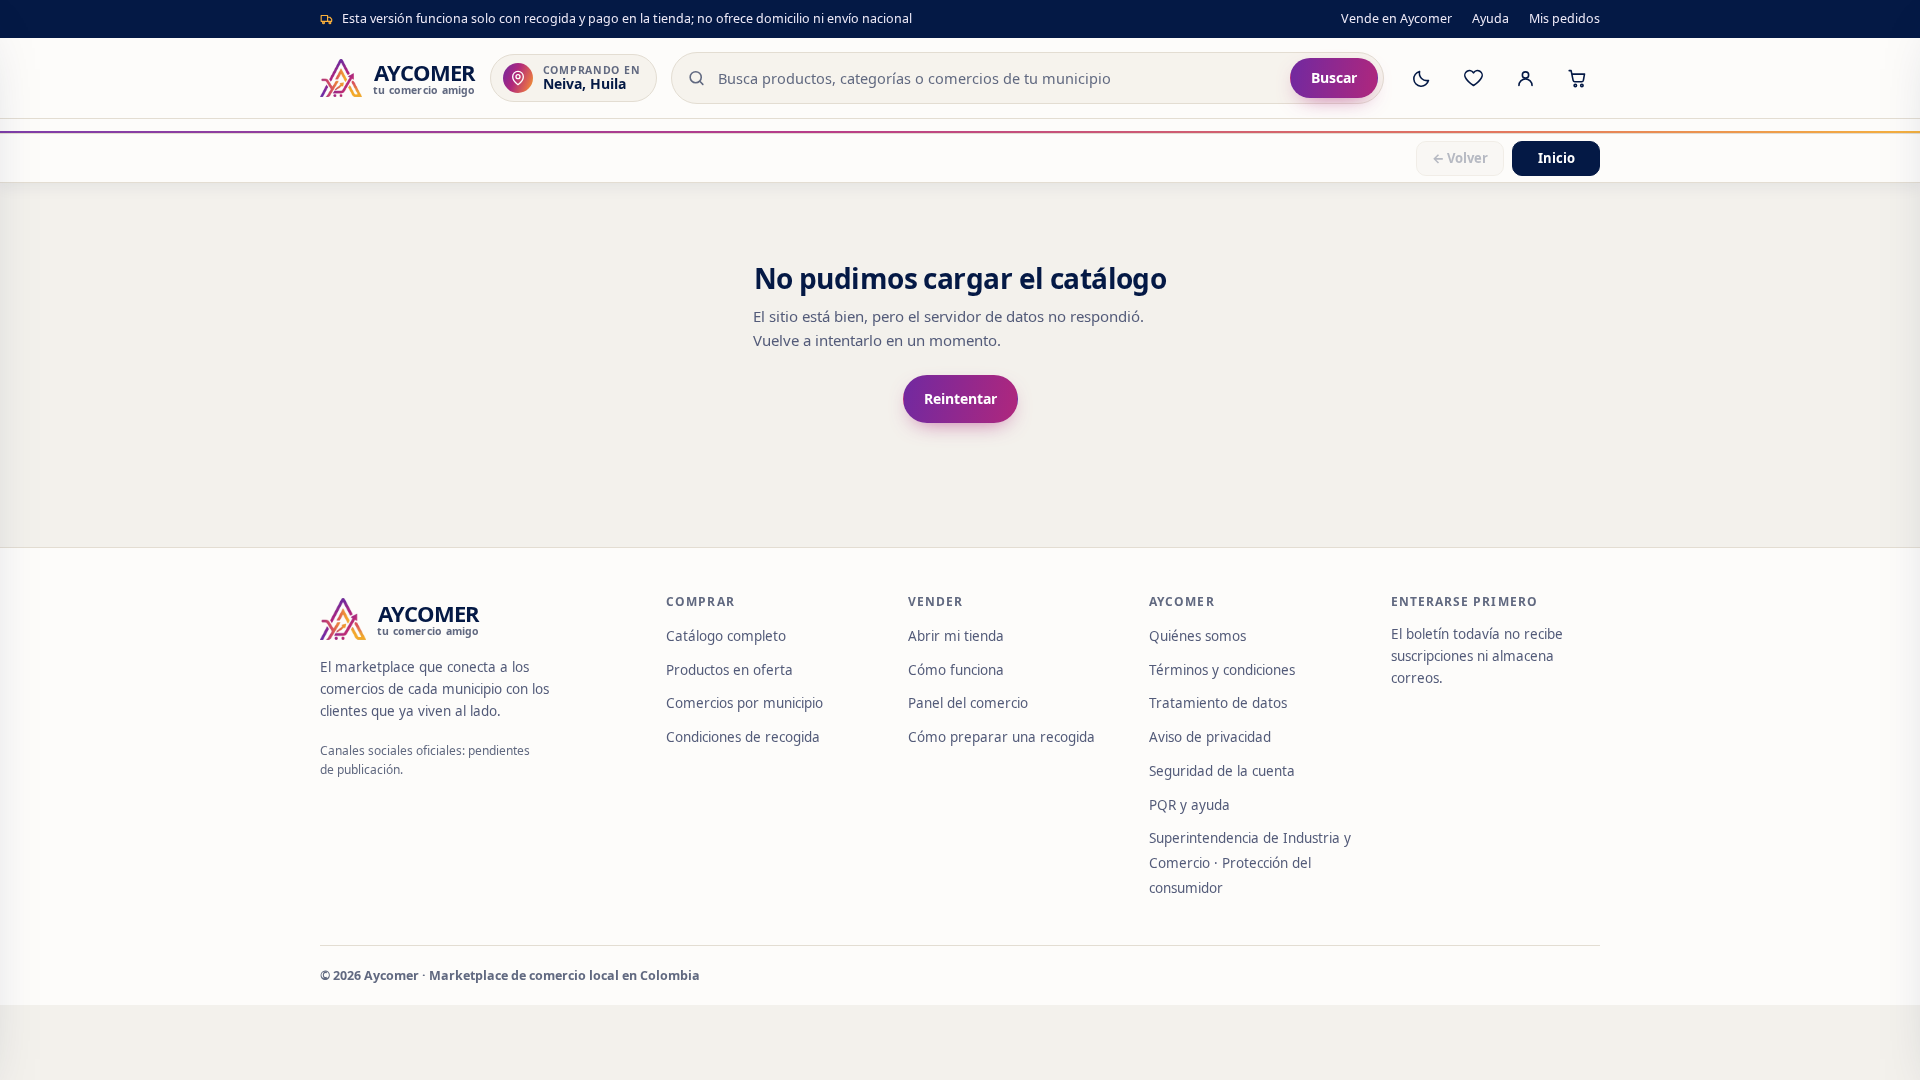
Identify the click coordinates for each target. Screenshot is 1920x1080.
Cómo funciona (956, 670)
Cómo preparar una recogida (1001, 737)
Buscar (1334, 77)
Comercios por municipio (744, 703)
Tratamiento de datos (1218, 703)
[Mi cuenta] (1525, 78)
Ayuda (1490, 18)
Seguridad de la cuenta (1222, 771)
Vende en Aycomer (1396, 18)
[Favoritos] (1473, 78)
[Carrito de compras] (1577, 78)
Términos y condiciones (1222, 670)
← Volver (1460, 158)
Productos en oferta (729, 670)
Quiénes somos (1197, 636)
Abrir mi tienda (956, 636)
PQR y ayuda (1189, 805)
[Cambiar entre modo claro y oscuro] (1421, 78)
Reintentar (960, 398)
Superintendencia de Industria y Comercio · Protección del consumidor (1250, 863)
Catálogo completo (726, 636)
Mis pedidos (1564, 18)
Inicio (1556, 158)
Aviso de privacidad (1210, 737)
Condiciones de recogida (743, 737)
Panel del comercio (968, 703)
